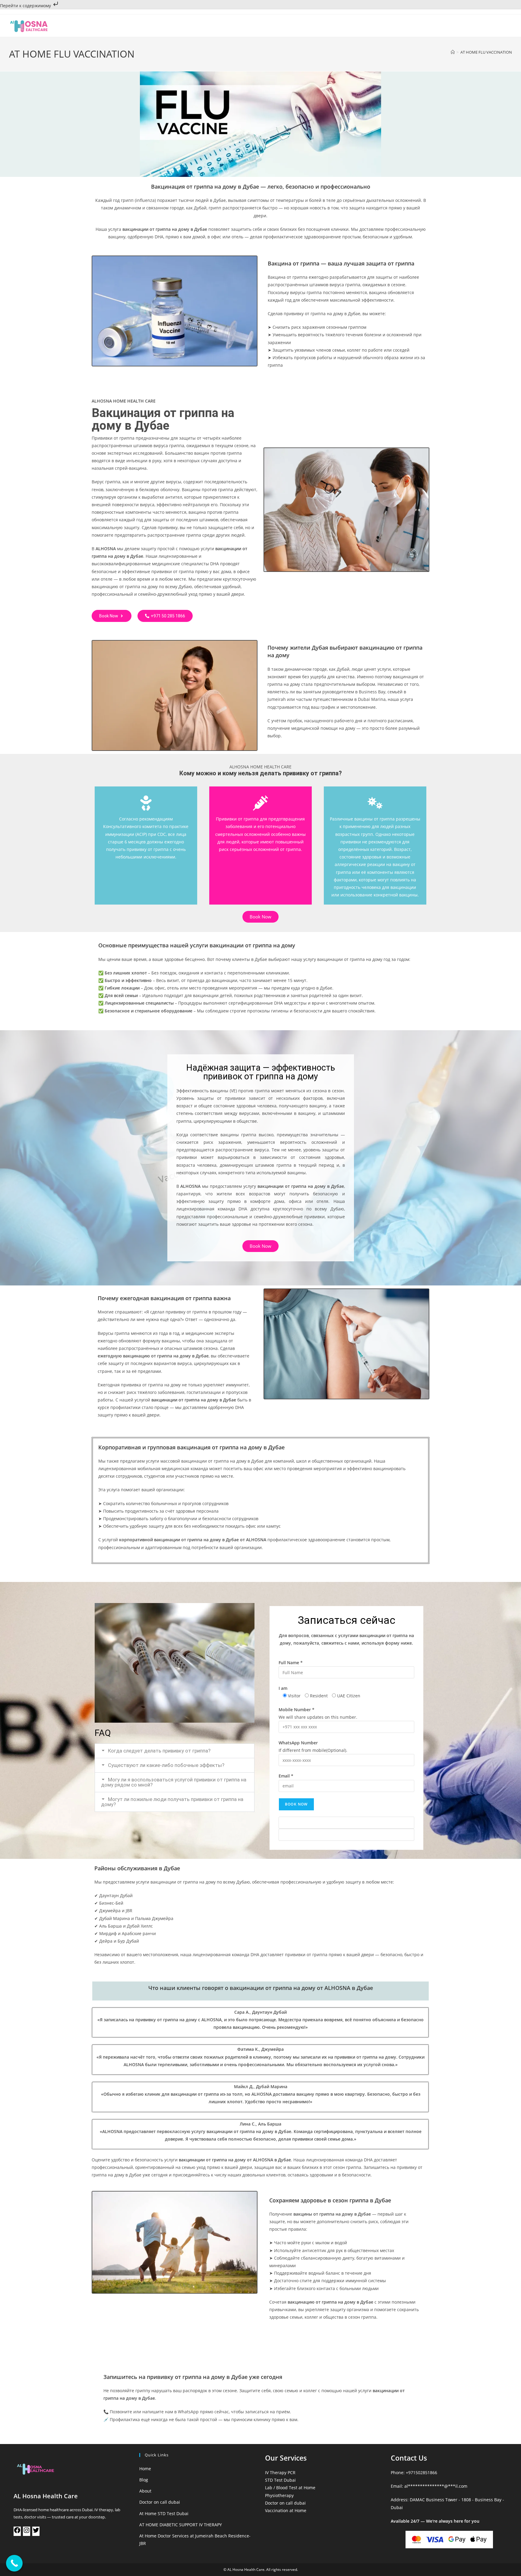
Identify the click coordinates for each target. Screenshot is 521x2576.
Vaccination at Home (286, 2510)
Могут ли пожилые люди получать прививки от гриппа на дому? (172, 1802)
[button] (175, 1751)
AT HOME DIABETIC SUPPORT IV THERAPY (181, 2525)
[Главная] (453, 52)
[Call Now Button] (14, 2563)
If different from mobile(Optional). (313, 1746)
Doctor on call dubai (160, 2502)
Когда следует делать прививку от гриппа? (159, 1751)
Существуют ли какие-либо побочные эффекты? (166, 1765)
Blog (144, 2480)
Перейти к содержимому (26, 6)
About (145, 2491)
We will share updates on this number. (318, 1713)
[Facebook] (17, 2532)
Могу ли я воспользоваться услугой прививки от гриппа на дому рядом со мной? (174, 1782)
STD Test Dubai (280, 2480)
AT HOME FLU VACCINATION (486, 52)
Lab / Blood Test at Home (290, 2488)
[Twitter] (36, 2532)
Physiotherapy (279, 2495)
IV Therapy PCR (280, 2472)
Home (145, 2469)
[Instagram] (27, 2532)
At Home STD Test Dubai (164, 2513)
